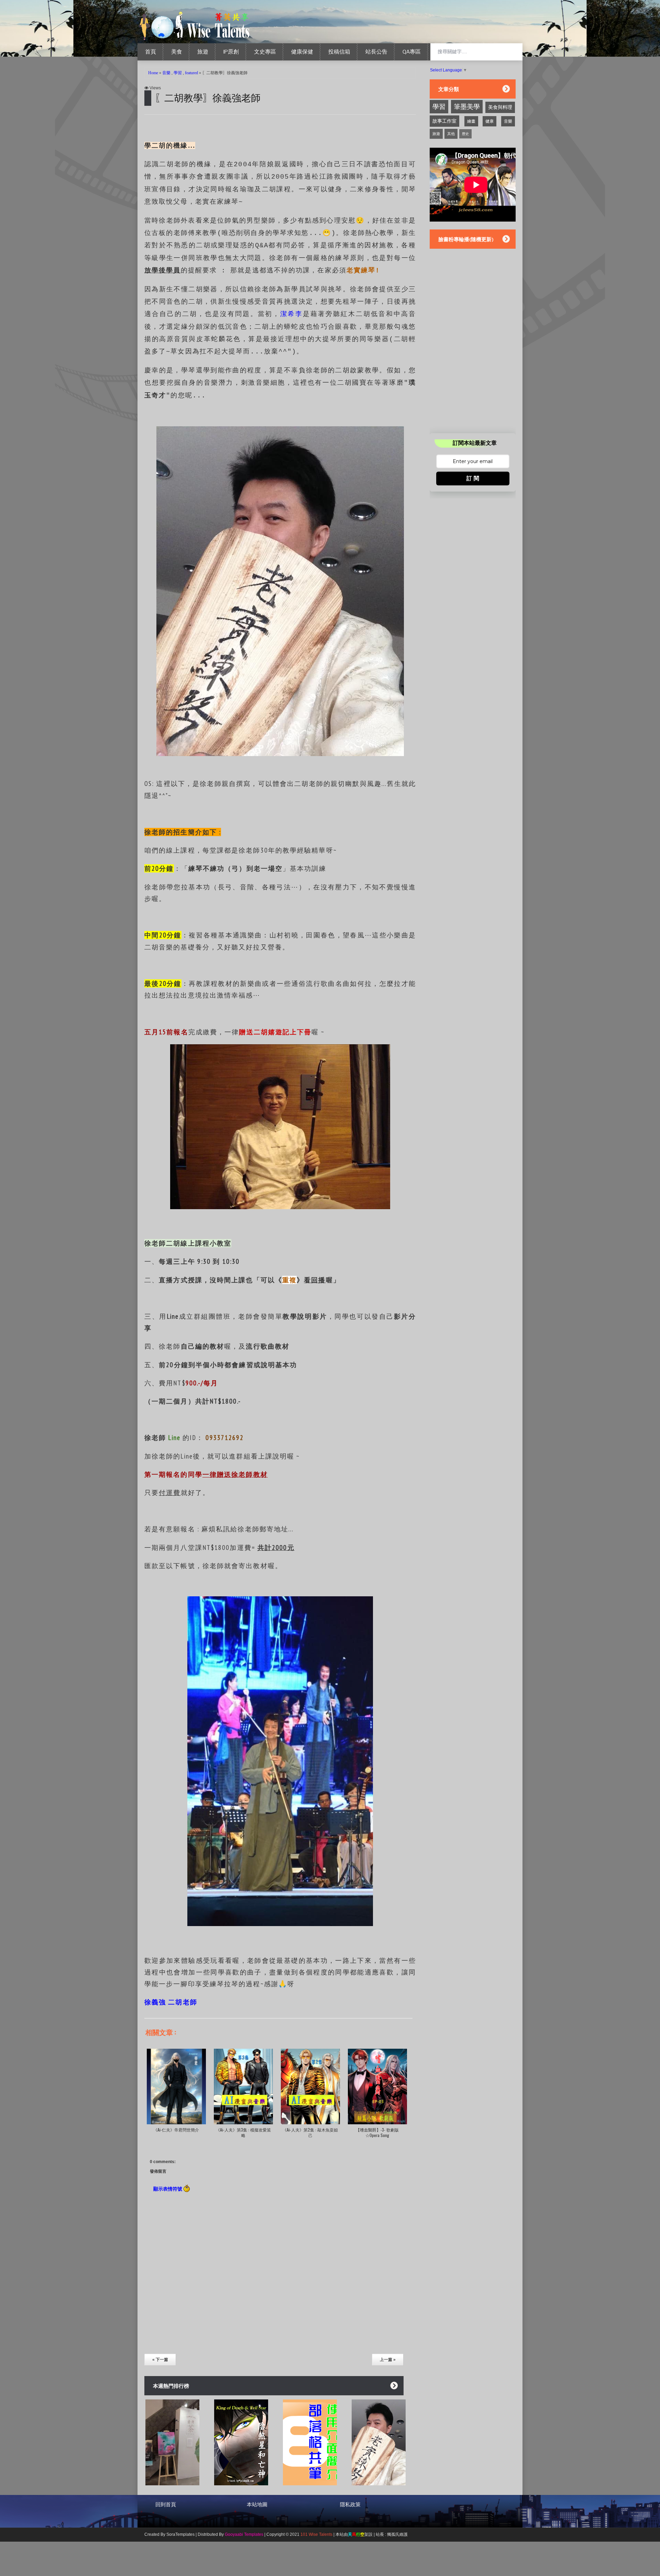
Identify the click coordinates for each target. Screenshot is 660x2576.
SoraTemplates (180, 2534)
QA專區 (412, 52)
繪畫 (471, 121)
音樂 (166, 73)
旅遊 (203, 52)
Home (153, 73)
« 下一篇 (160, 2360)
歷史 (465, 134)
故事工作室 (444, 121)
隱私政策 (350, 2505)
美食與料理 (500, 107)
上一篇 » (388, 2360)
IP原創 (231, 52)
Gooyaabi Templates (244, 2534)
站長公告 (376, 52)
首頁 (151, 52)
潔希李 (291, 314)
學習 (178, 73)
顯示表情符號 (168, 2188)
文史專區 (265, 52)
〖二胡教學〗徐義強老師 (208, 97)
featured (191, 73)
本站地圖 (257, 2505)
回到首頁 (166, 2505)
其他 (451, 134)
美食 (177, 52)
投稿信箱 (339, 52)
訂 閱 (473, 478)
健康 (489, 121)
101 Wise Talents (316, 2534)
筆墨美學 (467, 107)
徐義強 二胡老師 (171, 2002)
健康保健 (302, 52)
